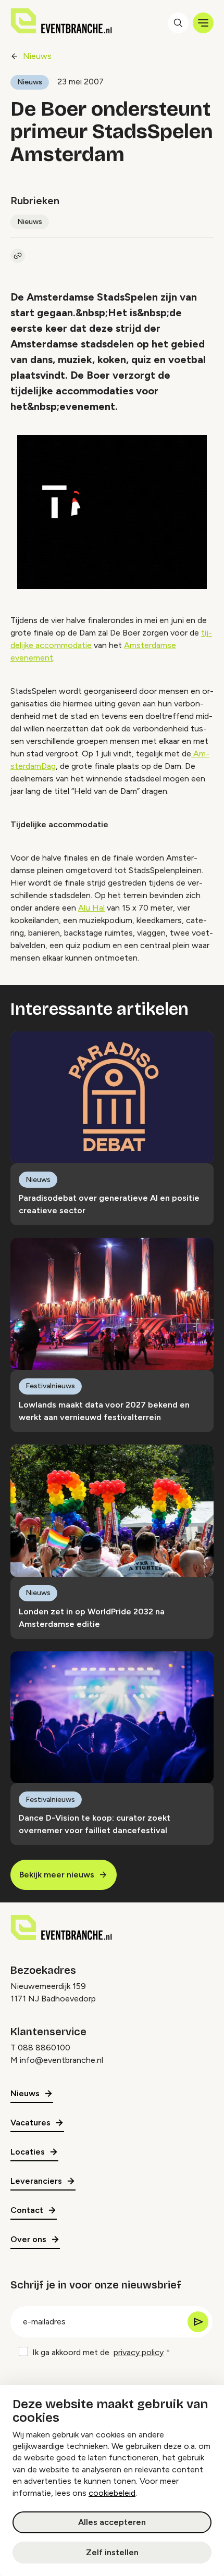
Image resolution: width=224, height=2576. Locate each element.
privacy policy (139, 2352)
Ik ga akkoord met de (98, 2352)
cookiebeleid (112, 2493)
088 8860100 (44, 2048)
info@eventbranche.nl (61, 2060)
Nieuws (37, 56)
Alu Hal (91, 908)
